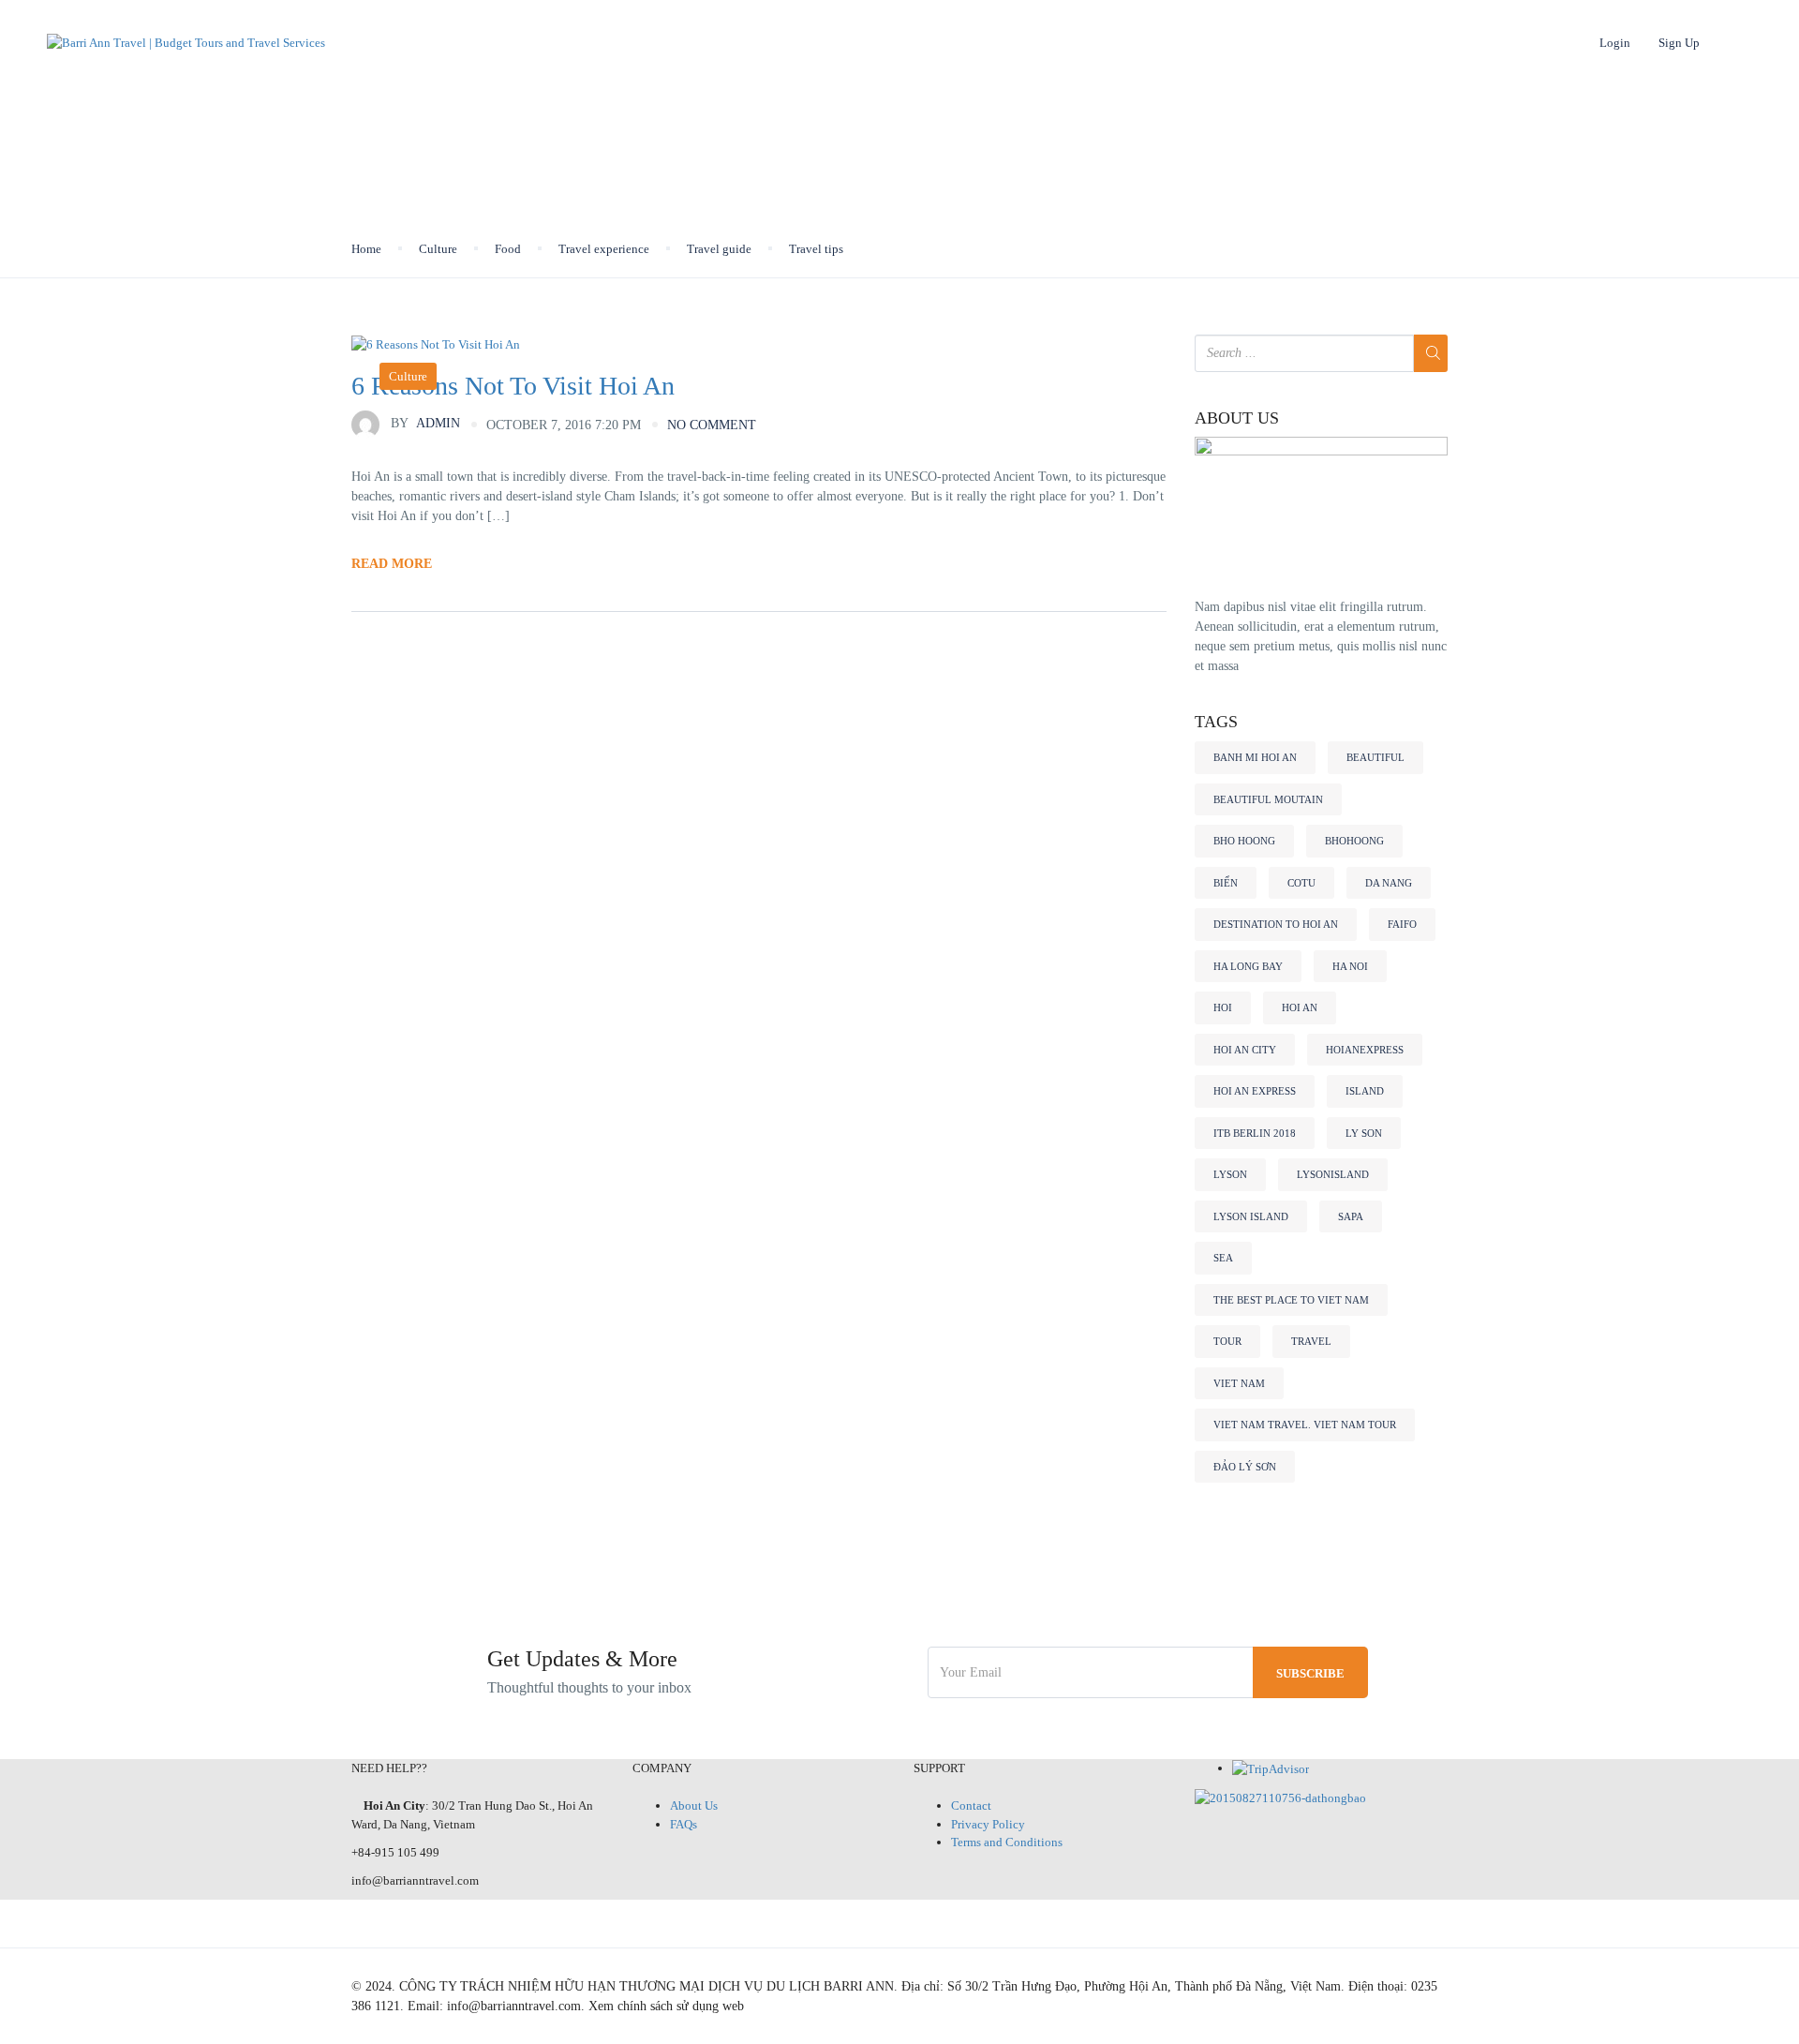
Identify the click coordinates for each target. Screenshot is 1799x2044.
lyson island (1251, 1216)
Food (508, 249)
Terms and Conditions (1007, 1842)
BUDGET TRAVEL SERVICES (695, 43)
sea (1223, 1258)
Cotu (1301, 883)
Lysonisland (1333, 1174)
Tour (1227, 1341)
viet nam (1239, 1383)
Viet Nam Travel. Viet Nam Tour (1305, 1425)
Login (1615, 43)
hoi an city (1245, 1050)
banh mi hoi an (1255, 757)
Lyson (1230, 1174)
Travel (1311, 1341)
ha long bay (1248, 966)
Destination (512, 43)
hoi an (1300, 1007)
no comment (712, 425)
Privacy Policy (988, 1824)
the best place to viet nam (1291, 1300)
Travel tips (816, 249)
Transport (873, 43)
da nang (1389, 883)
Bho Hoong (1244, 841)
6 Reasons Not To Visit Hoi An (513, 386)
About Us (694, 1805)
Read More (392, 564)
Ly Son (1364, 1133)
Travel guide (719, 249)
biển (1226, 883)
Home (397, 43)
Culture (438, 249)
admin (425, 423)
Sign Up (1679, 43)
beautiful (1375, 757)
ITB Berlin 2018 (1255, 1133)
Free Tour (1088, 43)
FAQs (684, 1824)
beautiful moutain (1268, 799)
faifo (1402, 924)
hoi (1223, 1007)
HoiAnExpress (1365, 1050)
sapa (1351, 1216)
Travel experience (604, 249)
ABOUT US (1237, 418)
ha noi (1350, 966)
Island (1365, 1091)
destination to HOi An (1276, 924)
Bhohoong (1354, 841)
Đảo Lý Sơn (1245, 1467)
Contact (971, 1805)
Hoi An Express (1255, 1091)
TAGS (1216, 722)
